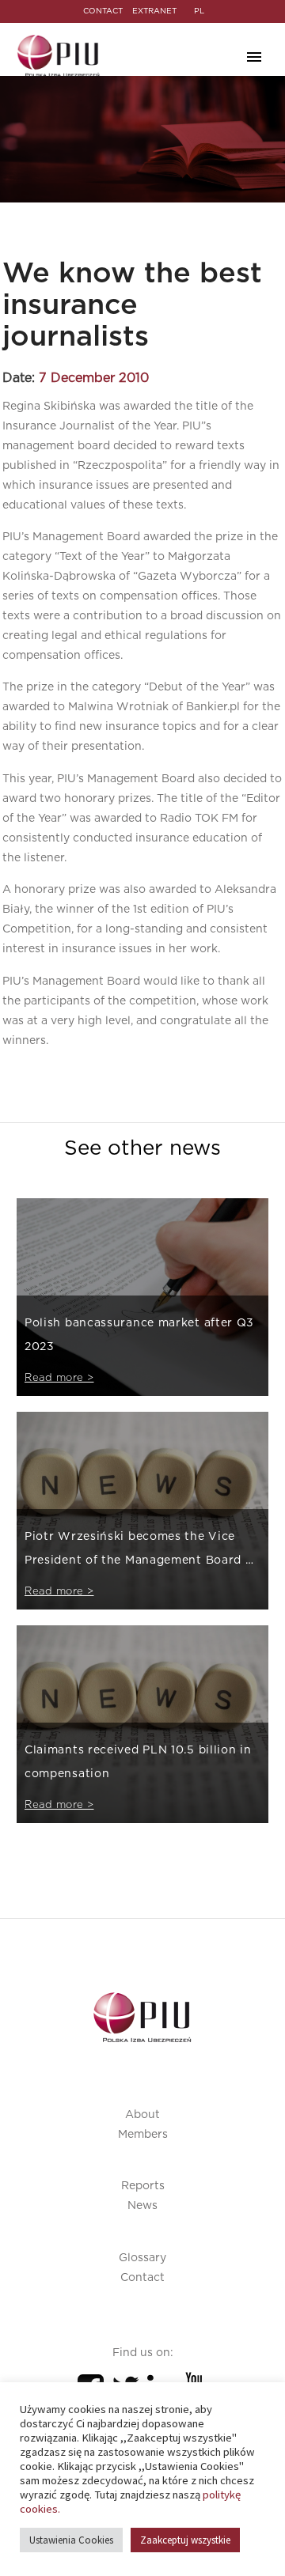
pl (199, 11)
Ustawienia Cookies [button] (71, 2540)
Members (143, 2135)
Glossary (142, 2258)
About (142, 2115)
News (142, 2206)
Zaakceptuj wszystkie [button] (185, 2540)
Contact (142, 2278)
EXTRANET (154, 11)
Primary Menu (254, 57)
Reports (143, 2186)
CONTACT (103, 11)
